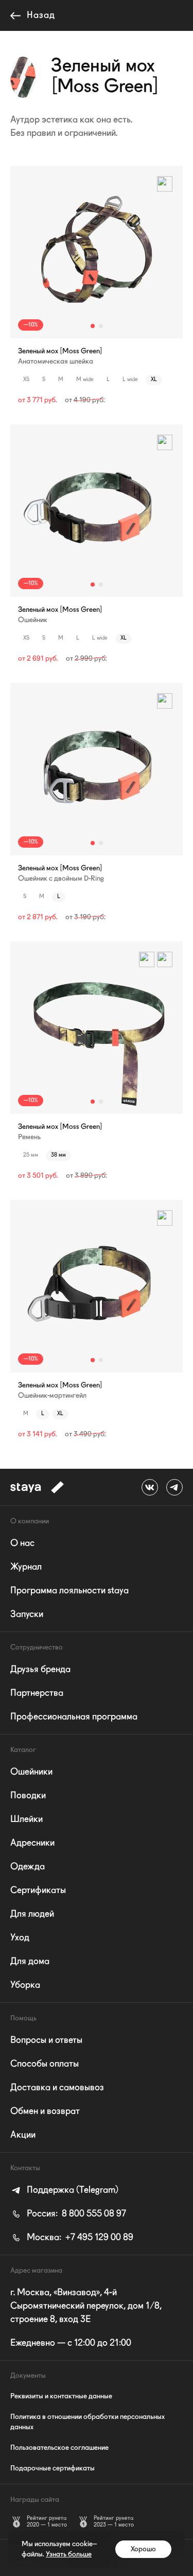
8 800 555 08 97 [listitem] (76, 2214)
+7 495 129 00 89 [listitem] (80, 2238)
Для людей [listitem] (32, 1914)
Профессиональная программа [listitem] (74, 1717)
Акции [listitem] (23, 2135)
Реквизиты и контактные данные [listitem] (61, 2396)
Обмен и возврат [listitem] (45, 2111)
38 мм (58, 1155)
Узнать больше (69, 2554)
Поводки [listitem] (28, 1796)
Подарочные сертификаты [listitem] (52, 2468)
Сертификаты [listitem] (38, 1891)
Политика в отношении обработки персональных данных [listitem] (87, 2422)
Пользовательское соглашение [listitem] (59, 2448)
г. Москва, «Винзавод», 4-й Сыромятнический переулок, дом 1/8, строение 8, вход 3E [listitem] (86, 2306)
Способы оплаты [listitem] (45, 2064)
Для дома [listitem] (30, 1962)
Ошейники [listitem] (31, 1772)
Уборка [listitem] (25, 1985)
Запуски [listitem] (27, 1615)
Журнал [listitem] (26, 1567)
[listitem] (64, 2190)
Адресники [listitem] (32, 1843)
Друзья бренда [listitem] (40, 1670)
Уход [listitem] (20, 1938)
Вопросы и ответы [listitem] (46, 2040)
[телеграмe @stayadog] (174, 1487)
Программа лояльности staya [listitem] (69, 1591)
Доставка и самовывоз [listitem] (57, 2088)
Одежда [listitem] (28, 1867)
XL (154, 380)
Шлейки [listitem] (27, 1819)
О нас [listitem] (22, 1543)
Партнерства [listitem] (37, 1693)
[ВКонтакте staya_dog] (150, 1487)
